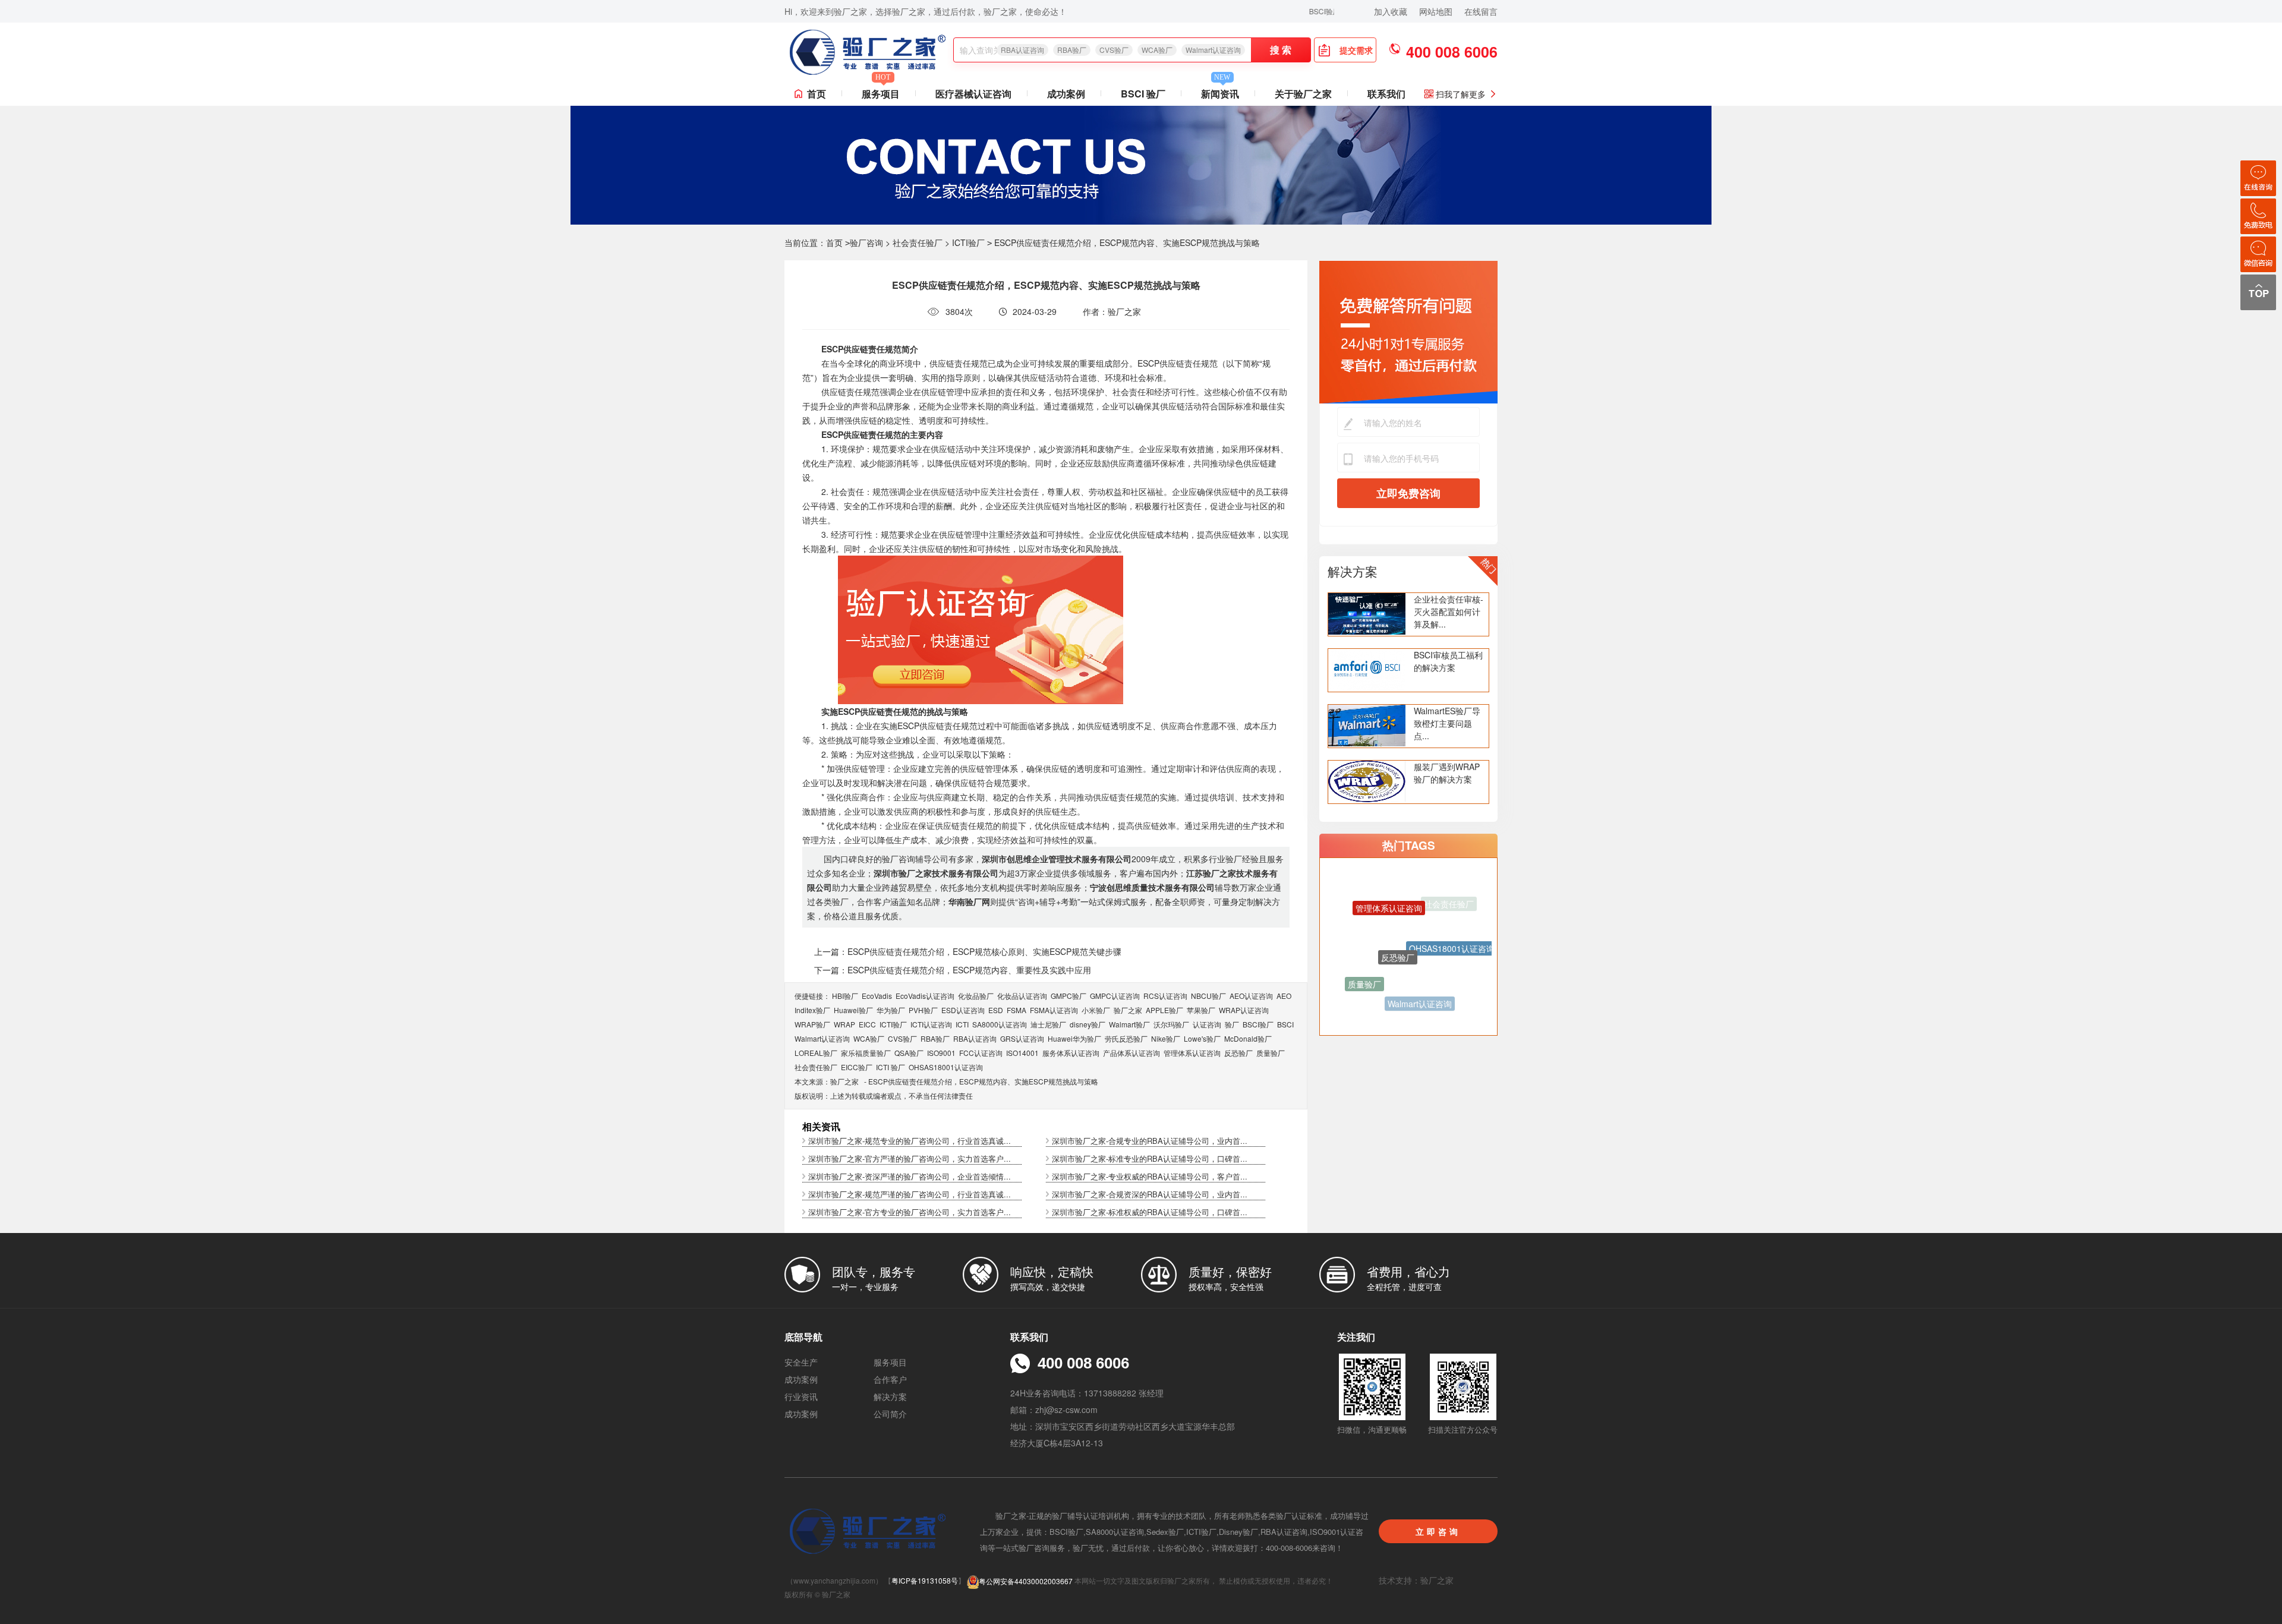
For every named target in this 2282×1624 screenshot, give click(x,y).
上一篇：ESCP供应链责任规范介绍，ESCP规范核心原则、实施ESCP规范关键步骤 (968, 951)
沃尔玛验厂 (1171, 1024)
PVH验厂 (923, 1010)
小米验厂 (1096, 1010)
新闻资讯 (1220, 91)
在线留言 (1481, 11)
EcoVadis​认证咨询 (925, 996)
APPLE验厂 (1164, 1010)
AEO (1284, 996)
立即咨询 (1438, 1531)
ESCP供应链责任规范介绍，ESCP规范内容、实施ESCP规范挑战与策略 (983, 1081)
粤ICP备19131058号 (925, 1581)
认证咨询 (1207, 1024)
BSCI (1285, 1024)
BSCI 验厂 (1143, 94)
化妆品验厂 (976, 996)
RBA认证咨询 (1022, 50)
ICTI (962, 1024)
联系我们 (1386, 94)
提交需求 (1356, 50)
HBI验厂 (845, 996)
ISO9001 (941, 1053)
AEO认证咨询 (1251, 996)
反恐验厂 (1238, 1053)
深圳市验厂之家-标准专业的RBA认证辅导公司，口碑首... (1150, 1158)
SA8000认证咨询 (1000, 1024)
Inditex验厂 (812, 1010)
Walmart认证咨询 (1213, 50)
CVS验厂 (1114, 50)
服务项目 (881, 91)
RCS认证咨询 (1165, 996)
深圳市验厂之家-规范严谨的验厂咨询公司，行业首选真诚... (910, 1194)
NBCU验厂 (1208, 996)
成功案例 (1066, 94)
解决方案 (1353, 571)
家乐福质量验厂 (866, 1053)
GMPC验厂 (1068, 996)
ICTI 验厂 (891, 1067)
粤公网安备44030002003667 (1026, 1581)
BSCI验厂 (1258, 1024)
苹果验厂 (1201, 1010)
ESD (996, 1010)
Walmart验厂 (1129, 1024)
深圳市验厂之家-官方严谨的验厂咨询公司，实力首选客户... (910, 1158)
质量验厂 (1271, 1053)
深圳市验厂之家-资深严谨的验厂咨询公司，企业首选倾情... (910, 1176)
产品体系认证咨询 (1131, 1053)
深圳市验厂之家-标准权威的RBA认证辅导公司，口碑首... (1150, 1212)
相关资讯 (821, 1126)
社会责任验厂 (918, 242)
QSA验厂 (909, 1053)
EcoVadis (877, 996)
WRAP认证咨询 (1244, 1010)
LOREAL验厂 (816, 1053)
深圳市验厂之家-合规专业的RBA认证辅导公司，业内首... (1150, 1141)
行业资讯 (801, 1396)
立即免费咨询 (1408, 493)
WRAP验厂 (812, 1024)
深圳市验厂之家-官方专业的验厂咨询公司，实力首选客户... (910, 1212)
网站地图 (1436, 11)
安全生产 (801, 1362)
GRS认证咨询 (1022, 1038)
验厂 (1232, 1024)
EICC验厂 (857, 1067)
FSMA (1017, 1010)
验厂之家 (1128, 1010)
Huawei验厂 (853, 1010)
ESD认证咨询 (963, 1010)
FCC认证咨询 (981, 1053)
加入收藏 (1391, 11)
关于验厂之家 (1303, 94)
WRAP (844, 1024)
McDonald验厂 (1248, 1038)
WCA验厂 (1157, 50)
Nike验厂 (1166, 1038)
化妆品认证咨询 (1022, 996)
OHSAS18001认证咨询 (946, 1067)
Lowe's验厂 (1202, 1038)
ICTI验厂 (968, 242)
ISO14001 (1022, 1053)
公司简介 (890, 1414)
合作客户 (890, 1379)
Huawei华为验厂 (1074, 1038)
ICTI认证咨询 (931, 1024)
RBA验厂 (1072, 50)
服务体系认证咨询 (1071, 1053)
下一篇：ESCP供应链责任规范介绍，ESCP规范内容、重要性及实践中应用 (953, 970)
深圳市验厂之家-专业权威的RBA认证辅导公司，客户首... (1150, 1176)
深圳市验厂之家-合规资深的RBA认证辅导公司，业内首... (1150, 1194)
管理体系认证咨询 (1192, 1053)
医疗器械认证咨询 (973, 94)
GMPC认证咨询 (1115, 996)
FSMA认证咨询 (1054, 1010)
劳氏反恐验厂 (1126, 1038)
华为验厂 (891, 1010)
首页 (817, 94)
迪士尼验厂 (1048, 1024)
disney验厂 (1088, 1024)
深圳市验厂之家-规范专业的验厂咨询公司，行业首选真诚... (910, 1141)
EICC (867, 1024)
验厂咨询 (866, 242)
